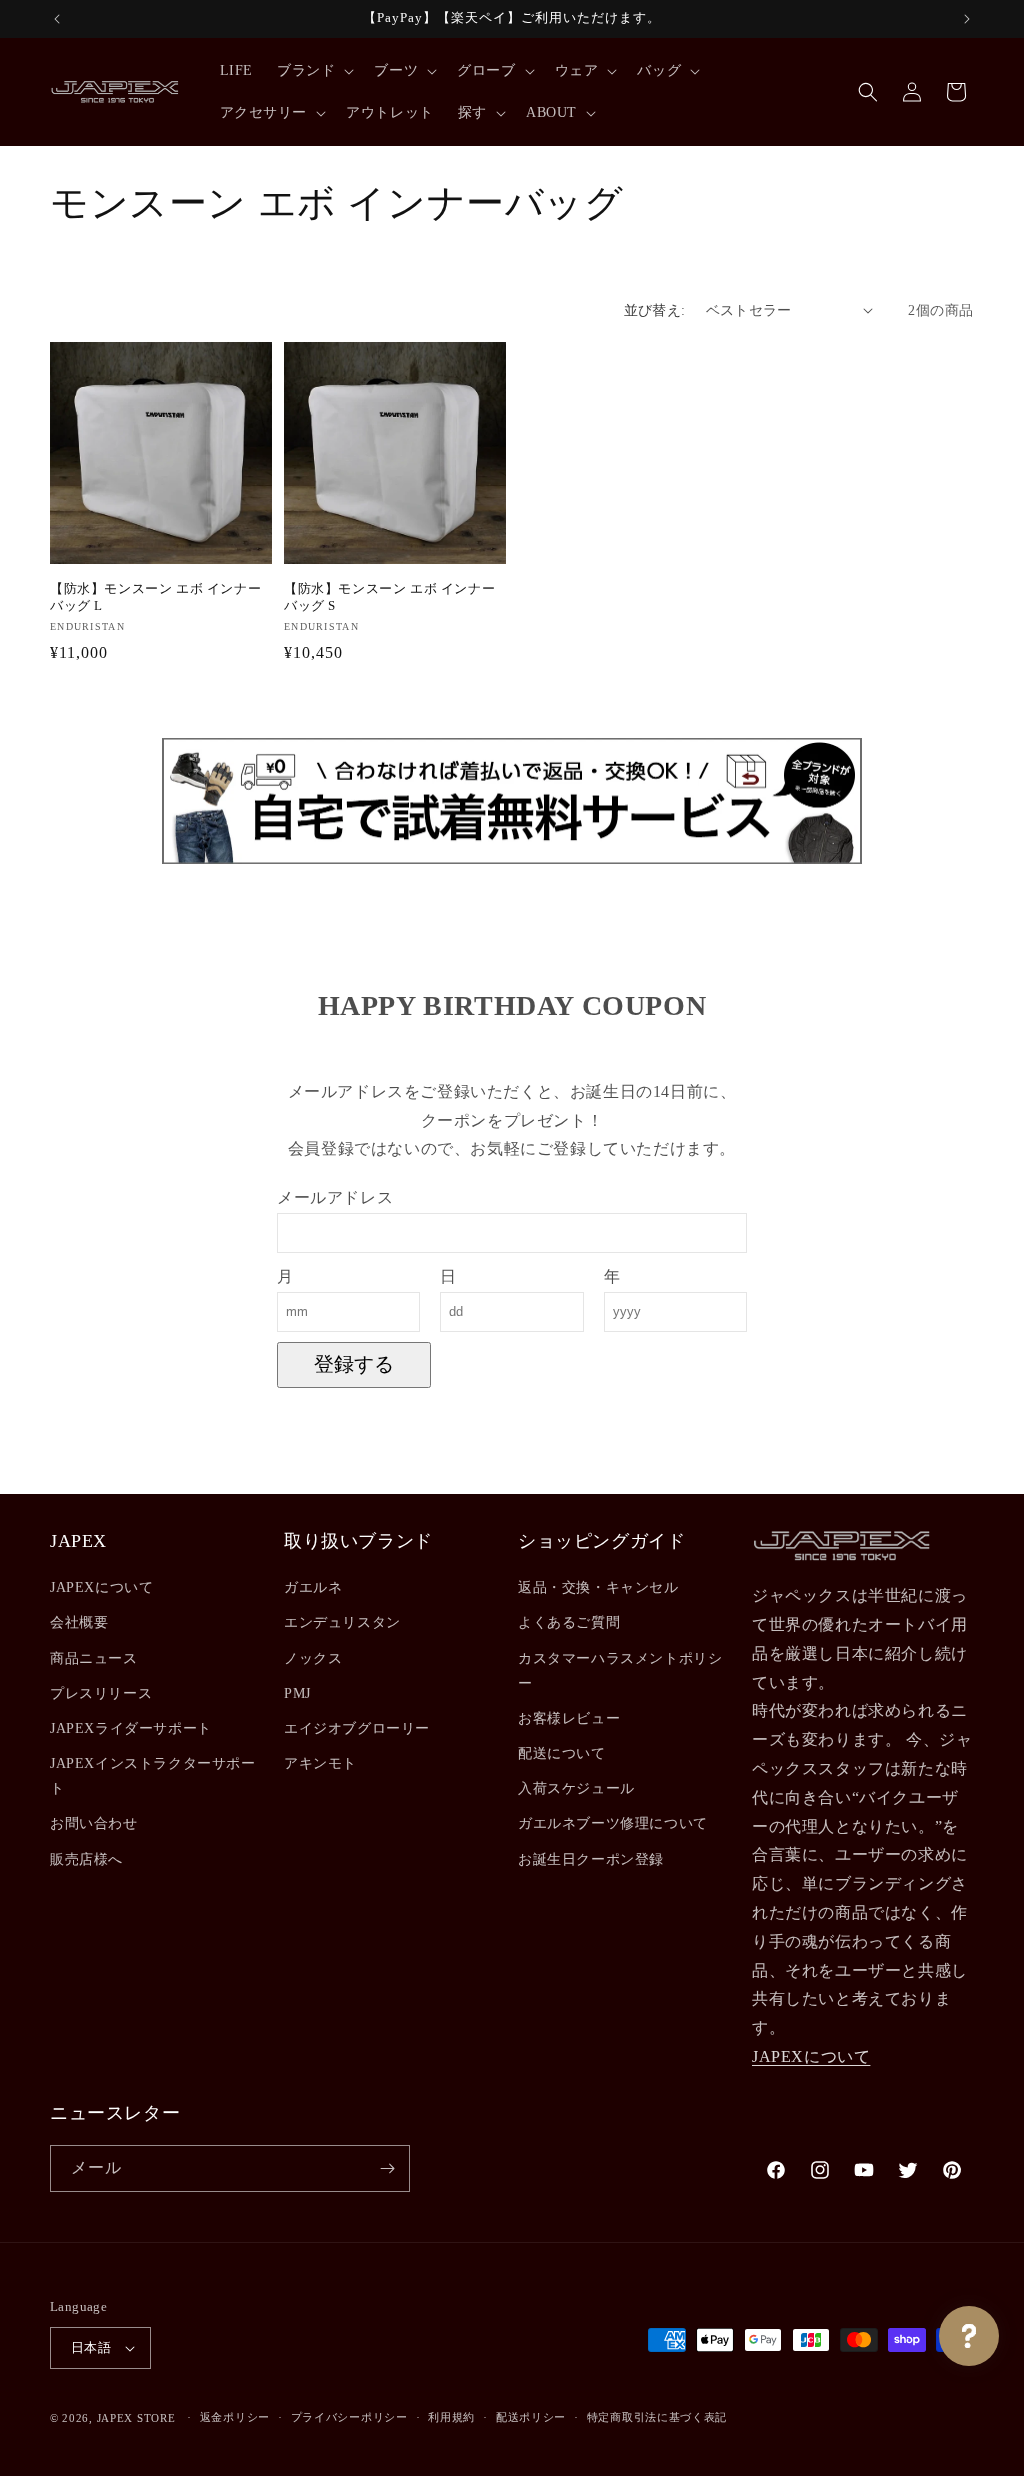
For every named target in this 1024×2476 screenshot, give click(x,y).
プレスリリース (101, 1693)
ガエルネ (313, 1587)
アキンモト (320, 1763)
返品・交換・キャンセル (598, 1587)
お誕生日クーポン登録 (591, 1859)
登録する (354, 1364)
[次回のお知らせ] (967, 19)
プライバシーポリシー (349, 2417)
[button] (313, 71)
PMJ (297, 1693)
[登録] (387, 2168)
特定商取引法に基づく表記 (657, 2417)
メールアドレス (335, 1197)
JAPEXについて (101, 1587)
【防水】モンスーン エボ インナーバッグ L (155, 597)
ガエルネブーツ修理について (613, 1823)
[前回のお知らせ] (57, 19)
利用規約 (451, 2417)
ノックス (313, 1658)
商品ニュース (94, 1658)
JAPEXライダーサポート (131, 1728)
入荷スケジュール (576, 1788)
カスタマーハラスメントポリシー (620, 1671)
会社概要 (79, 1622)
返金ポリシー (235, 2417)
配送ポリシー (531, 2417)
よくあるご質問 (569, 1622)
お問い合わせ (94, 1823)
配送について (562, 1753)
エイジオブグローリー (357, 1728)
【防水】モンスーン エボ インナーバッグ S (389, 597)
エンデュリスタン (342, 1622)
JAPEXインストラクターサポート (153, 1776)
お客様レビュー (569, 1718)
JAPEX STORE (136, 2418)
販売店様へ (86, 1859)
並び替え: (655, 310)
